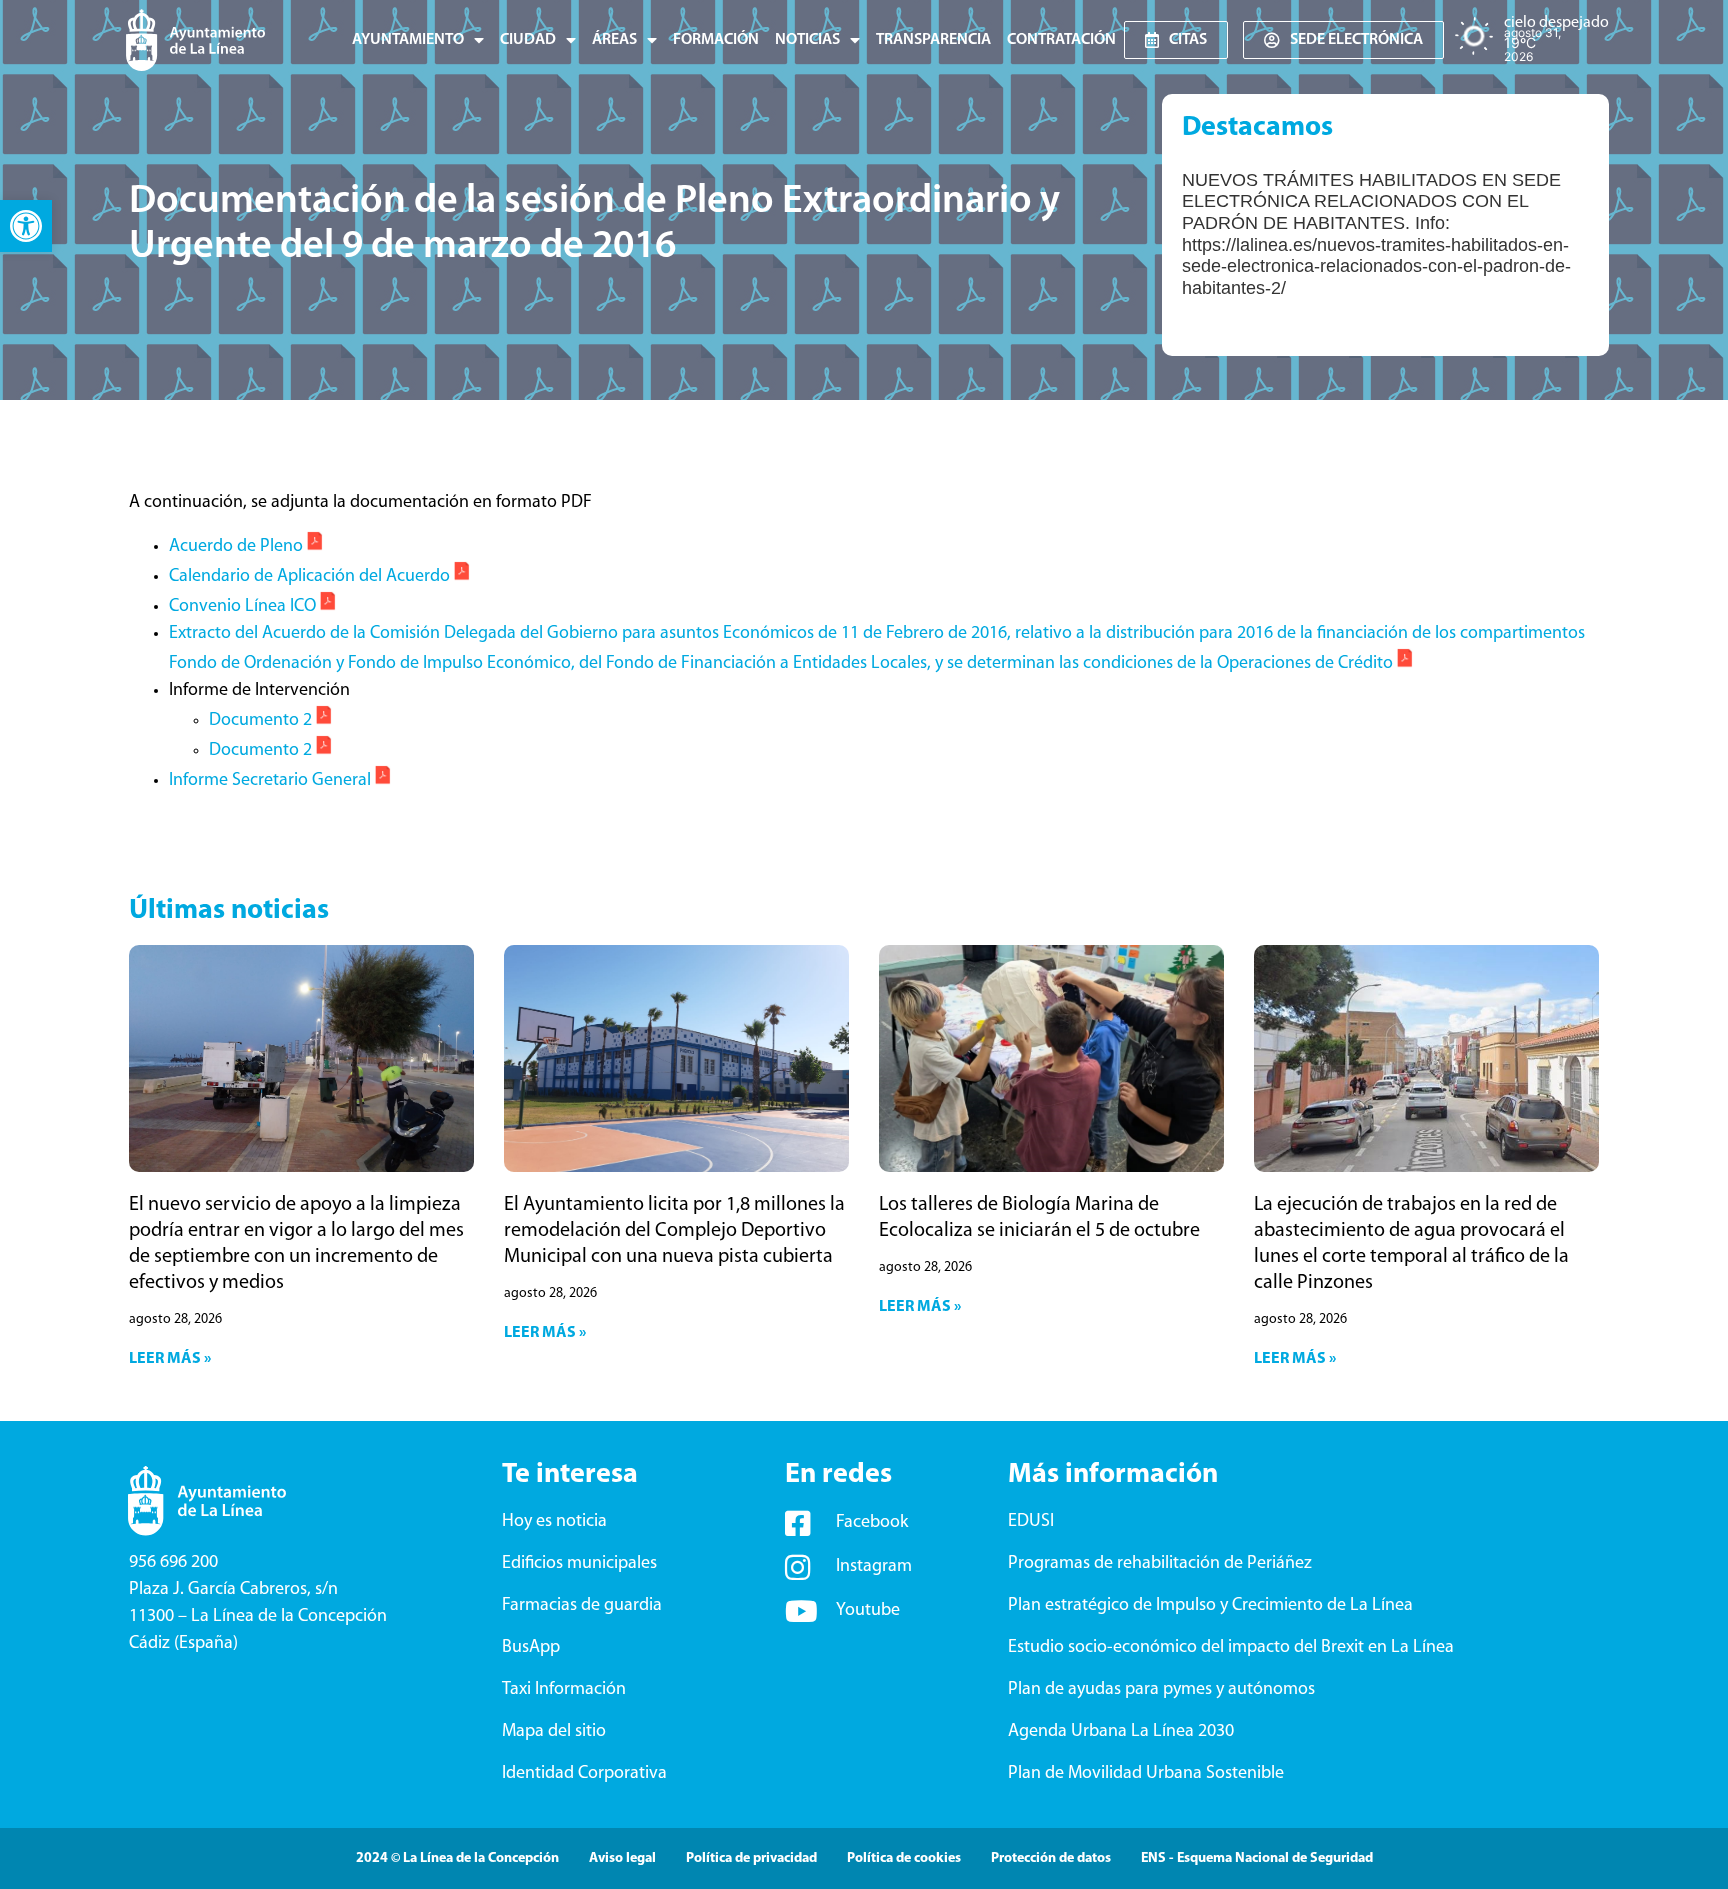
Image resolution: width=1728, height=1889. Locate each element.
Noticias (807, 40)
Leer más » (170, 1359)
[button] (26, 226)
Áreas (614, 40)
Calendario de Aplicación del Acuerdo (309, 577)
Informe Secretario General (270, 781)
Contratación (1061, 40)
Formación (716, 40)
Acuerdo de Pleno (236, 547)
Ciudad (528, 40)
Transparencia (933, 40)
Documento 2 (260, 721)
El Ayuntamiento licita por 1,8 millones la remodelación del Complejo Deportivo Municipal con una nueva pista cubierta (674, 1231)
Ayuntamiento (408, 40)
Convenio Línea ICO (242, 607)
